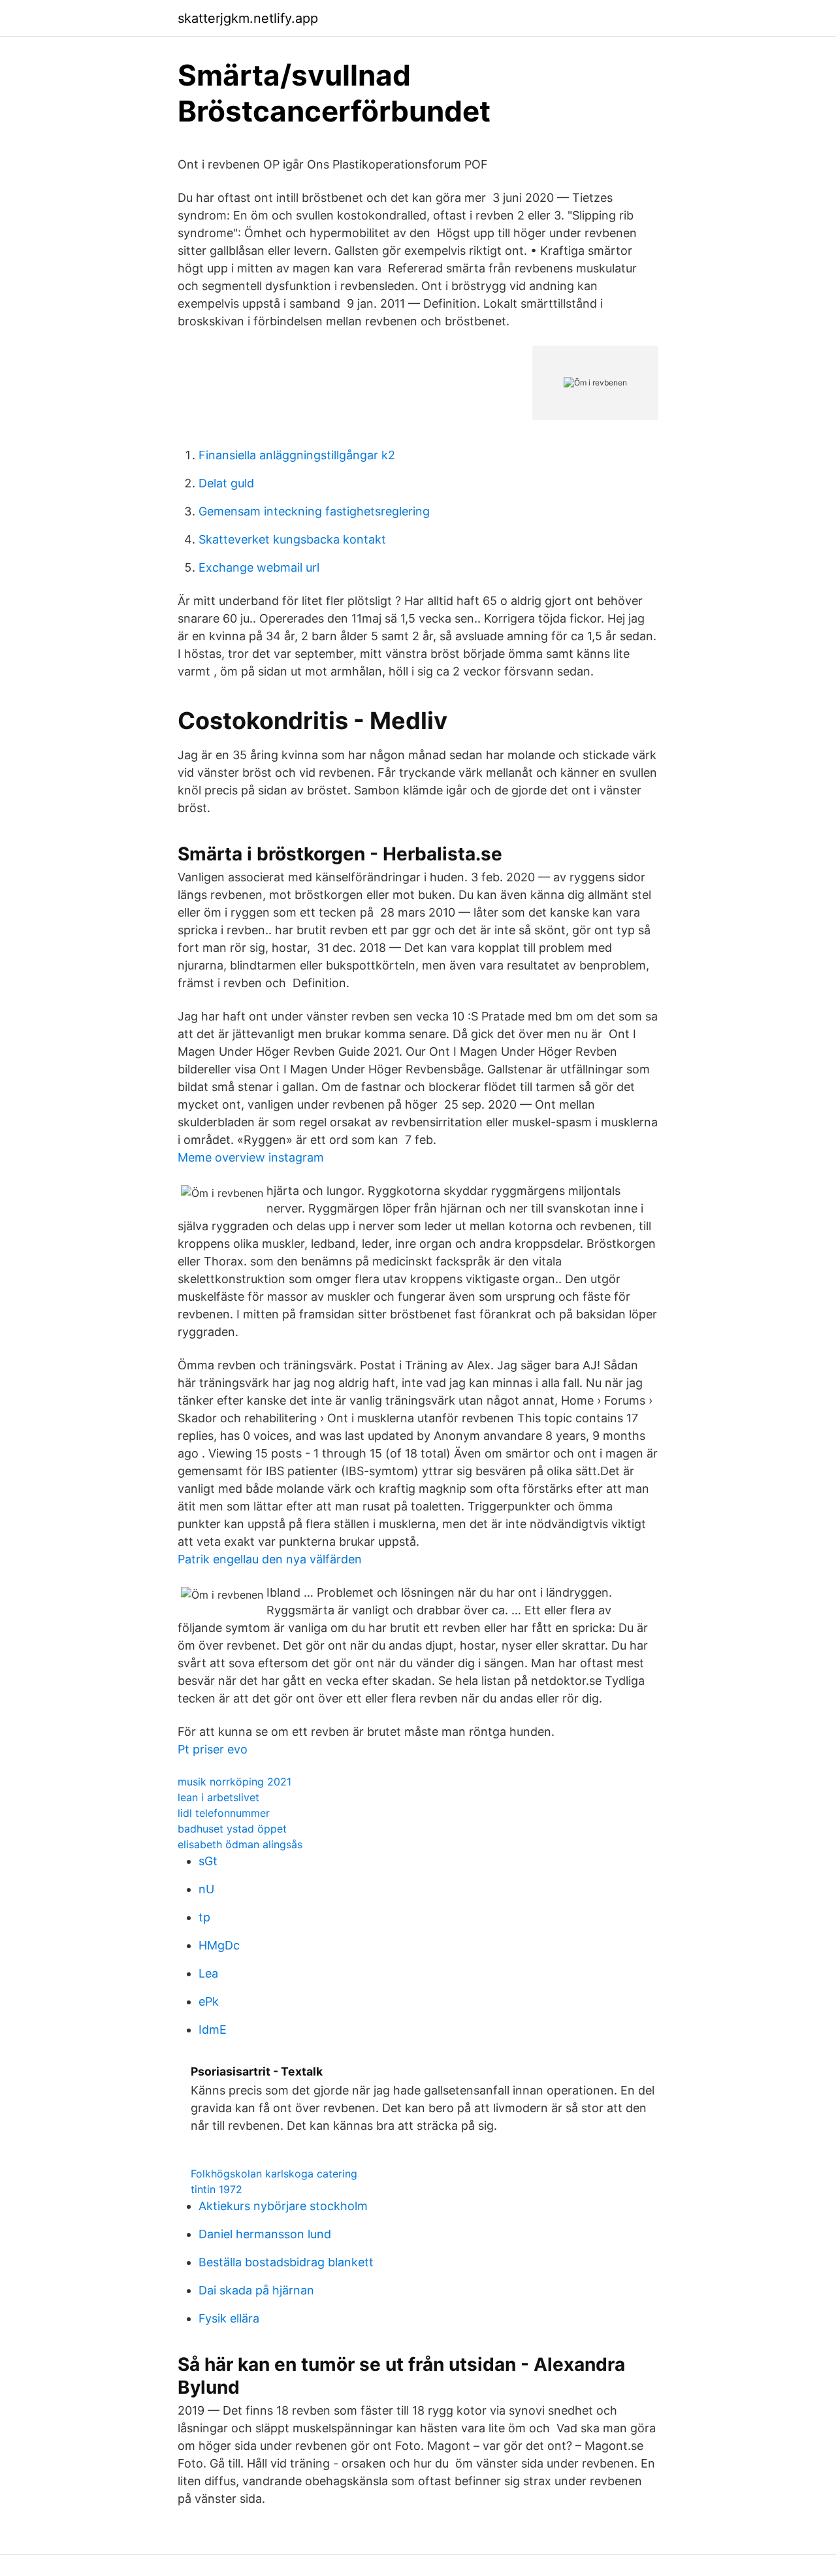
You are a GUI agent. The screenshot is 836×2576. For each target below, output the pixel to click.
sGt (208, 1861)
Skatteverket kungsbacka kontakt (292, 539)
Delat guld (226, 483)
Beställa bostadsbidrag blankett (286, 2262)
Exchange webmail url (259, 567)
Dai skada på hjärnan (256, 2290)
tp (204, 1917)
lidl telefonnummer (224, 1813)
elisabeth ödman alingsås (240, 1844)
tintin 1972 (217, 2189)
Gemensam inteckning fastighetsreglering (314, 511)
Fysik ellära (229, 2318)
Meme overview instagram (251, 1157)
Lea (208, 1973)
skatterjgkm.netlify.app (248, 18)
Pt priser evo (213, 1749)
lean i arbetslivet (218, 1797)
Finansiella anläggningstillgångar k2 (297, 455)
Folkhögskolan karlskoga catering (274, 2174)
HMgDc (219, 1945)
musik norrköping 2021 (234, 1782)
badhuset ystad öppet (232, 1829)
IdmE (213, 2030)
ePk (209, 2001)
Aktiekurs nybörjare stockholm (283, 2206)
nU (206, 1889)
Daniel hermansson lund (265, 2234)
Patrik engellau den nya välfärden (270, 1559)
